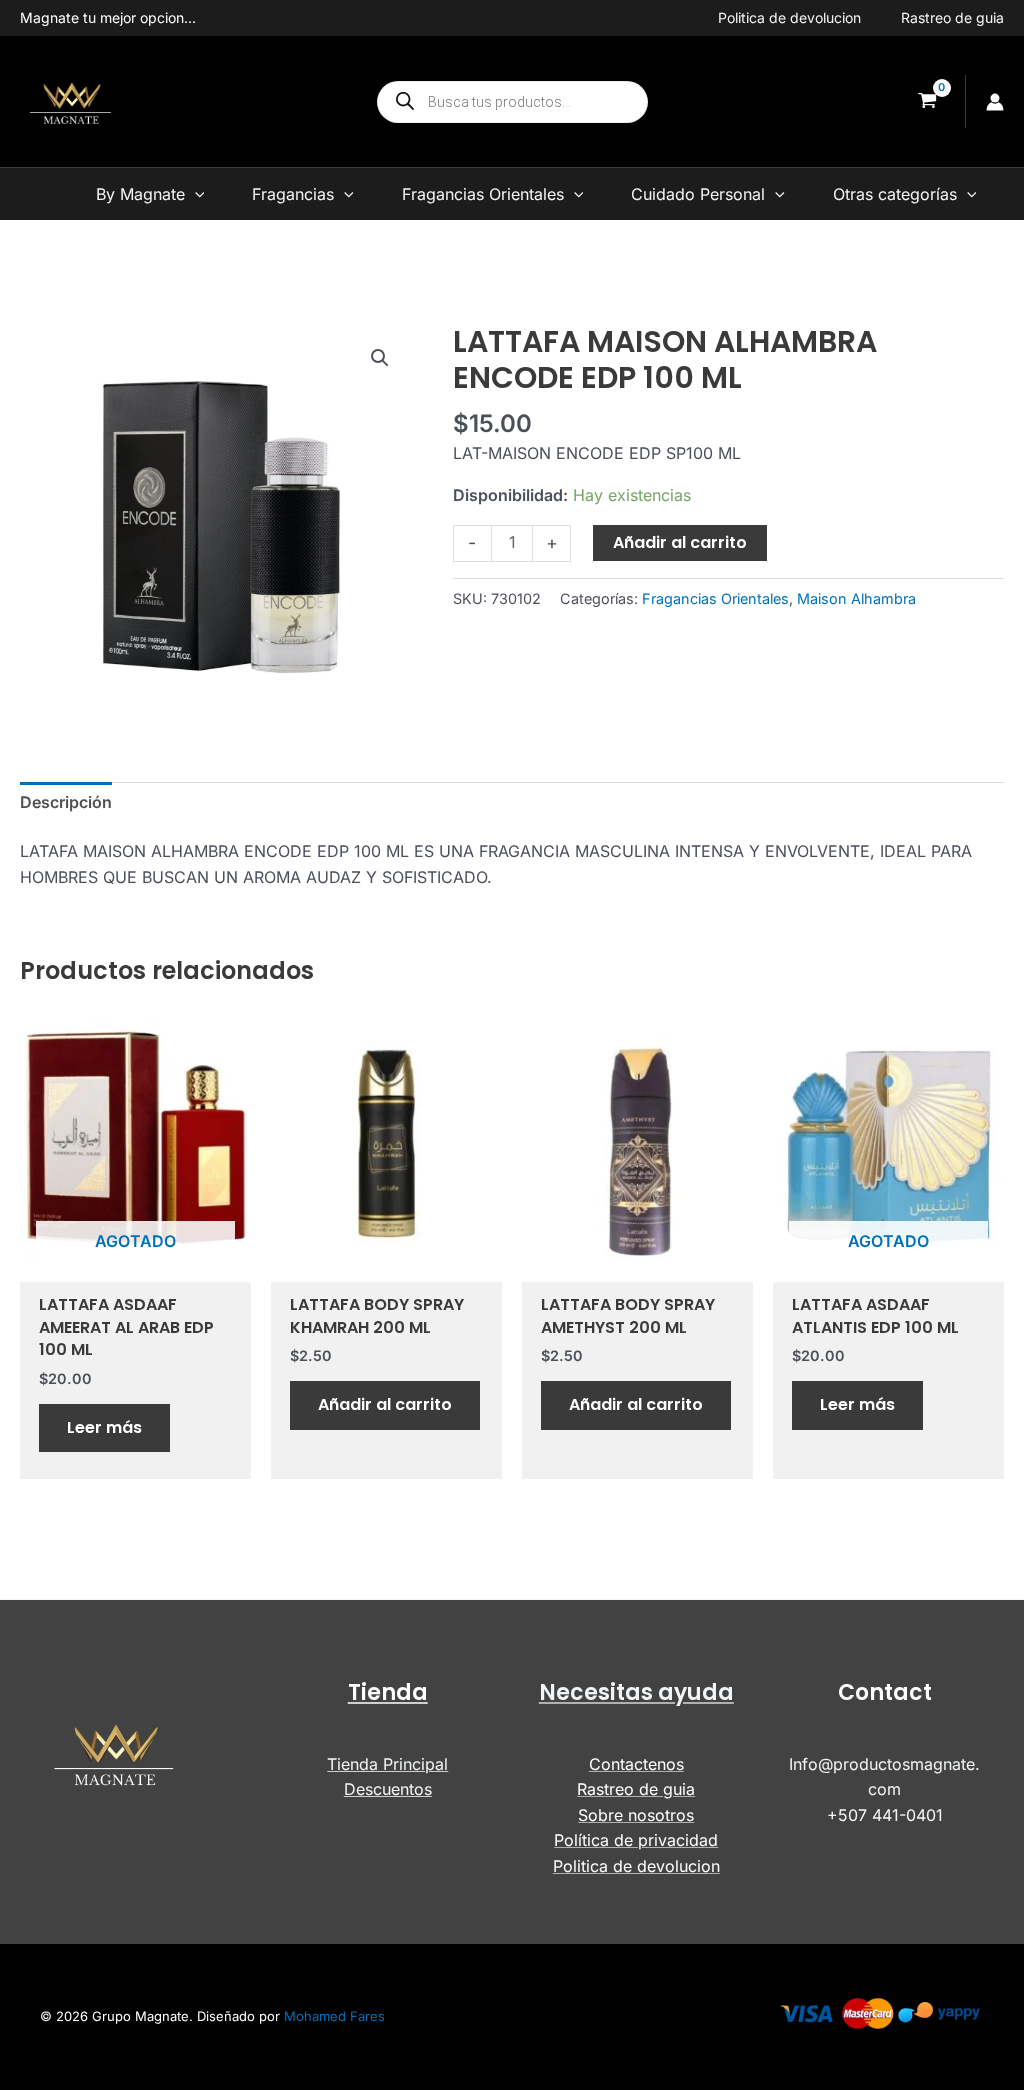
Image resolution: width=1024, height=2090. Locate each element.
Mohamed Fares (334, 2016)
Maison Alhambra (856, 598)
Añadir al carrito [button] (385, 1404)
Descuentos (388, 1789)
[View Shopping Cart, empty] (927, 101)
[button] (380, 358)
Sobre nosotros (636, 1815)
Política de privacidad (636, 1840)
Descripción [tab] (66, 802)
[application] (195, 194)
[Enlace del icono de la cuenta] (995, 102)
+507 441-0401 (885, 1815)
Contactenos (636, 1764)
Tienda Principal (387, 1764)
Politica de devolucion (789, 17)
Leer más (104, 1427)
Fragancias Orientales (715, 598)
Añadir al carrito (680, 542)
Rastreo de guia (952, 17)
